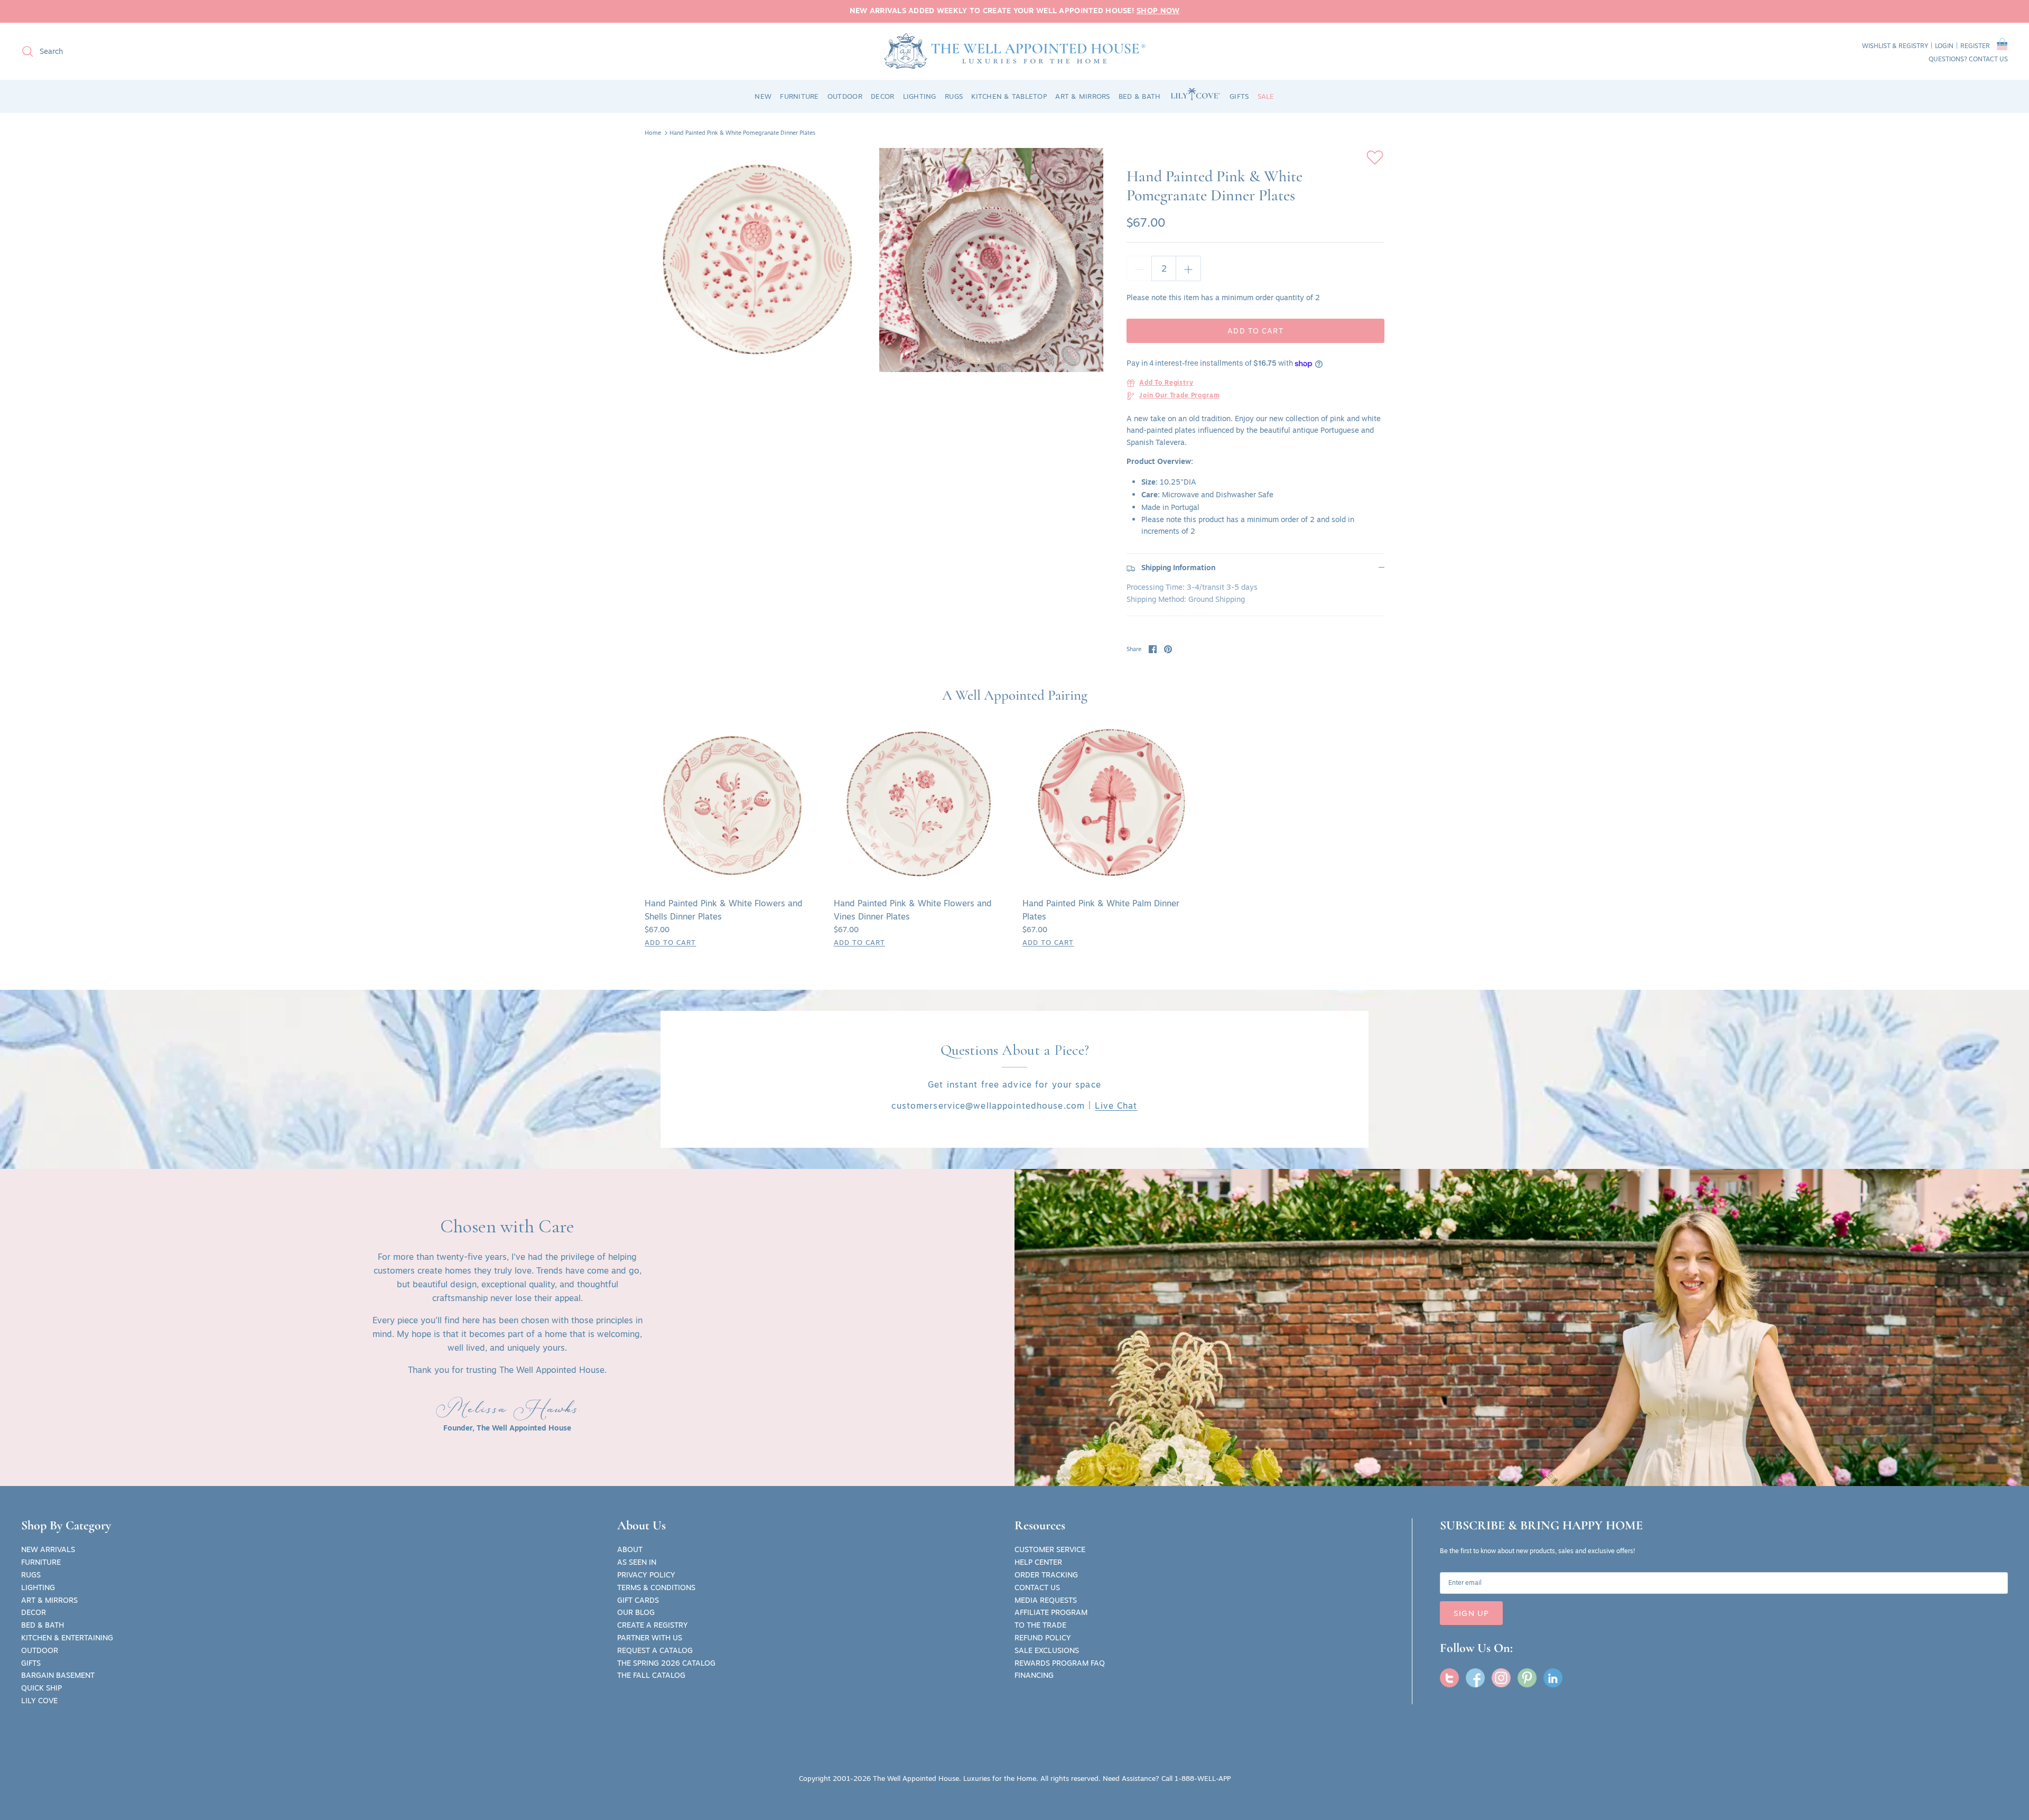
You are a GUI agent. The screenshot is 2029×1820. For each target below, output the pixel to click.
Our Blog (636, 1612)
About (630, 1549)
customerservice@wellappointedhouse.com (988, 1106)
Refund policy (1043, 1638)
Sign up (1471, 1613)
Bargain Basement (58, 1675)
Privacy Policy (646, 1575)
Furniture (41, 1562)
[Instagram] (1501, 1678)
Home (653, 133)
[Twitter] (1449, 1678)
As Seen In (637, 1562)
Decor (34, 1612)
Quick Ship (41, 1688)
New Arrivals (48, 1549)
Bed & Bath (43, 1625)
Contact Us (1037, 1587)
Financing (1034, 1675)
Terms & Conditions (656, 1587)
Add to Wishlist (1375, 157)
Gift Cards (638, 1600)
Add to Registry (1166, 383)
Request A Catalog (655, 1650)
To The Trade (1040, 1625)
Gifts (31, 1663)
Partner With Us (650, 1638)
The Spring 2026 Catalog (666, 1663)
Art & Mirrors (49, 1600)
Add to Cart (1255, 331)
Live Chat (1116, 1106)
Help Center (1038, 1562)
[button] (2002, 46)
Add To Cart (670, 942)
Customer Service (1050, 1549)
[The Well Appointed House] (1015, 51)
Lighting (38, 1587)
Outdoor (40, 1650)
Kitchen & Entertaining (67, 1638)
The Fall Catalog (651, 1675)
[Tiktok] (1553, 1678)
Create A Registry (653, 1625)
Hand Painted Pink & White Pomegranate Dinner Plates (742, 133)
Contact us (1988, 59)
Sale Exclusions (1047, 1650)
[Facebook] (1475, 1678)
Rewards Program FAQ (1060, 1663)
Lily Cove (39, 1701)
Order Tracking (1046, 1575)
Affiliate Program (1051, 1612)
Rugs (31, 1575)
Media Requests (1046, 1600)
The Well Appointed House (916, 1778)
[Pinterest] (1527, 1678)
